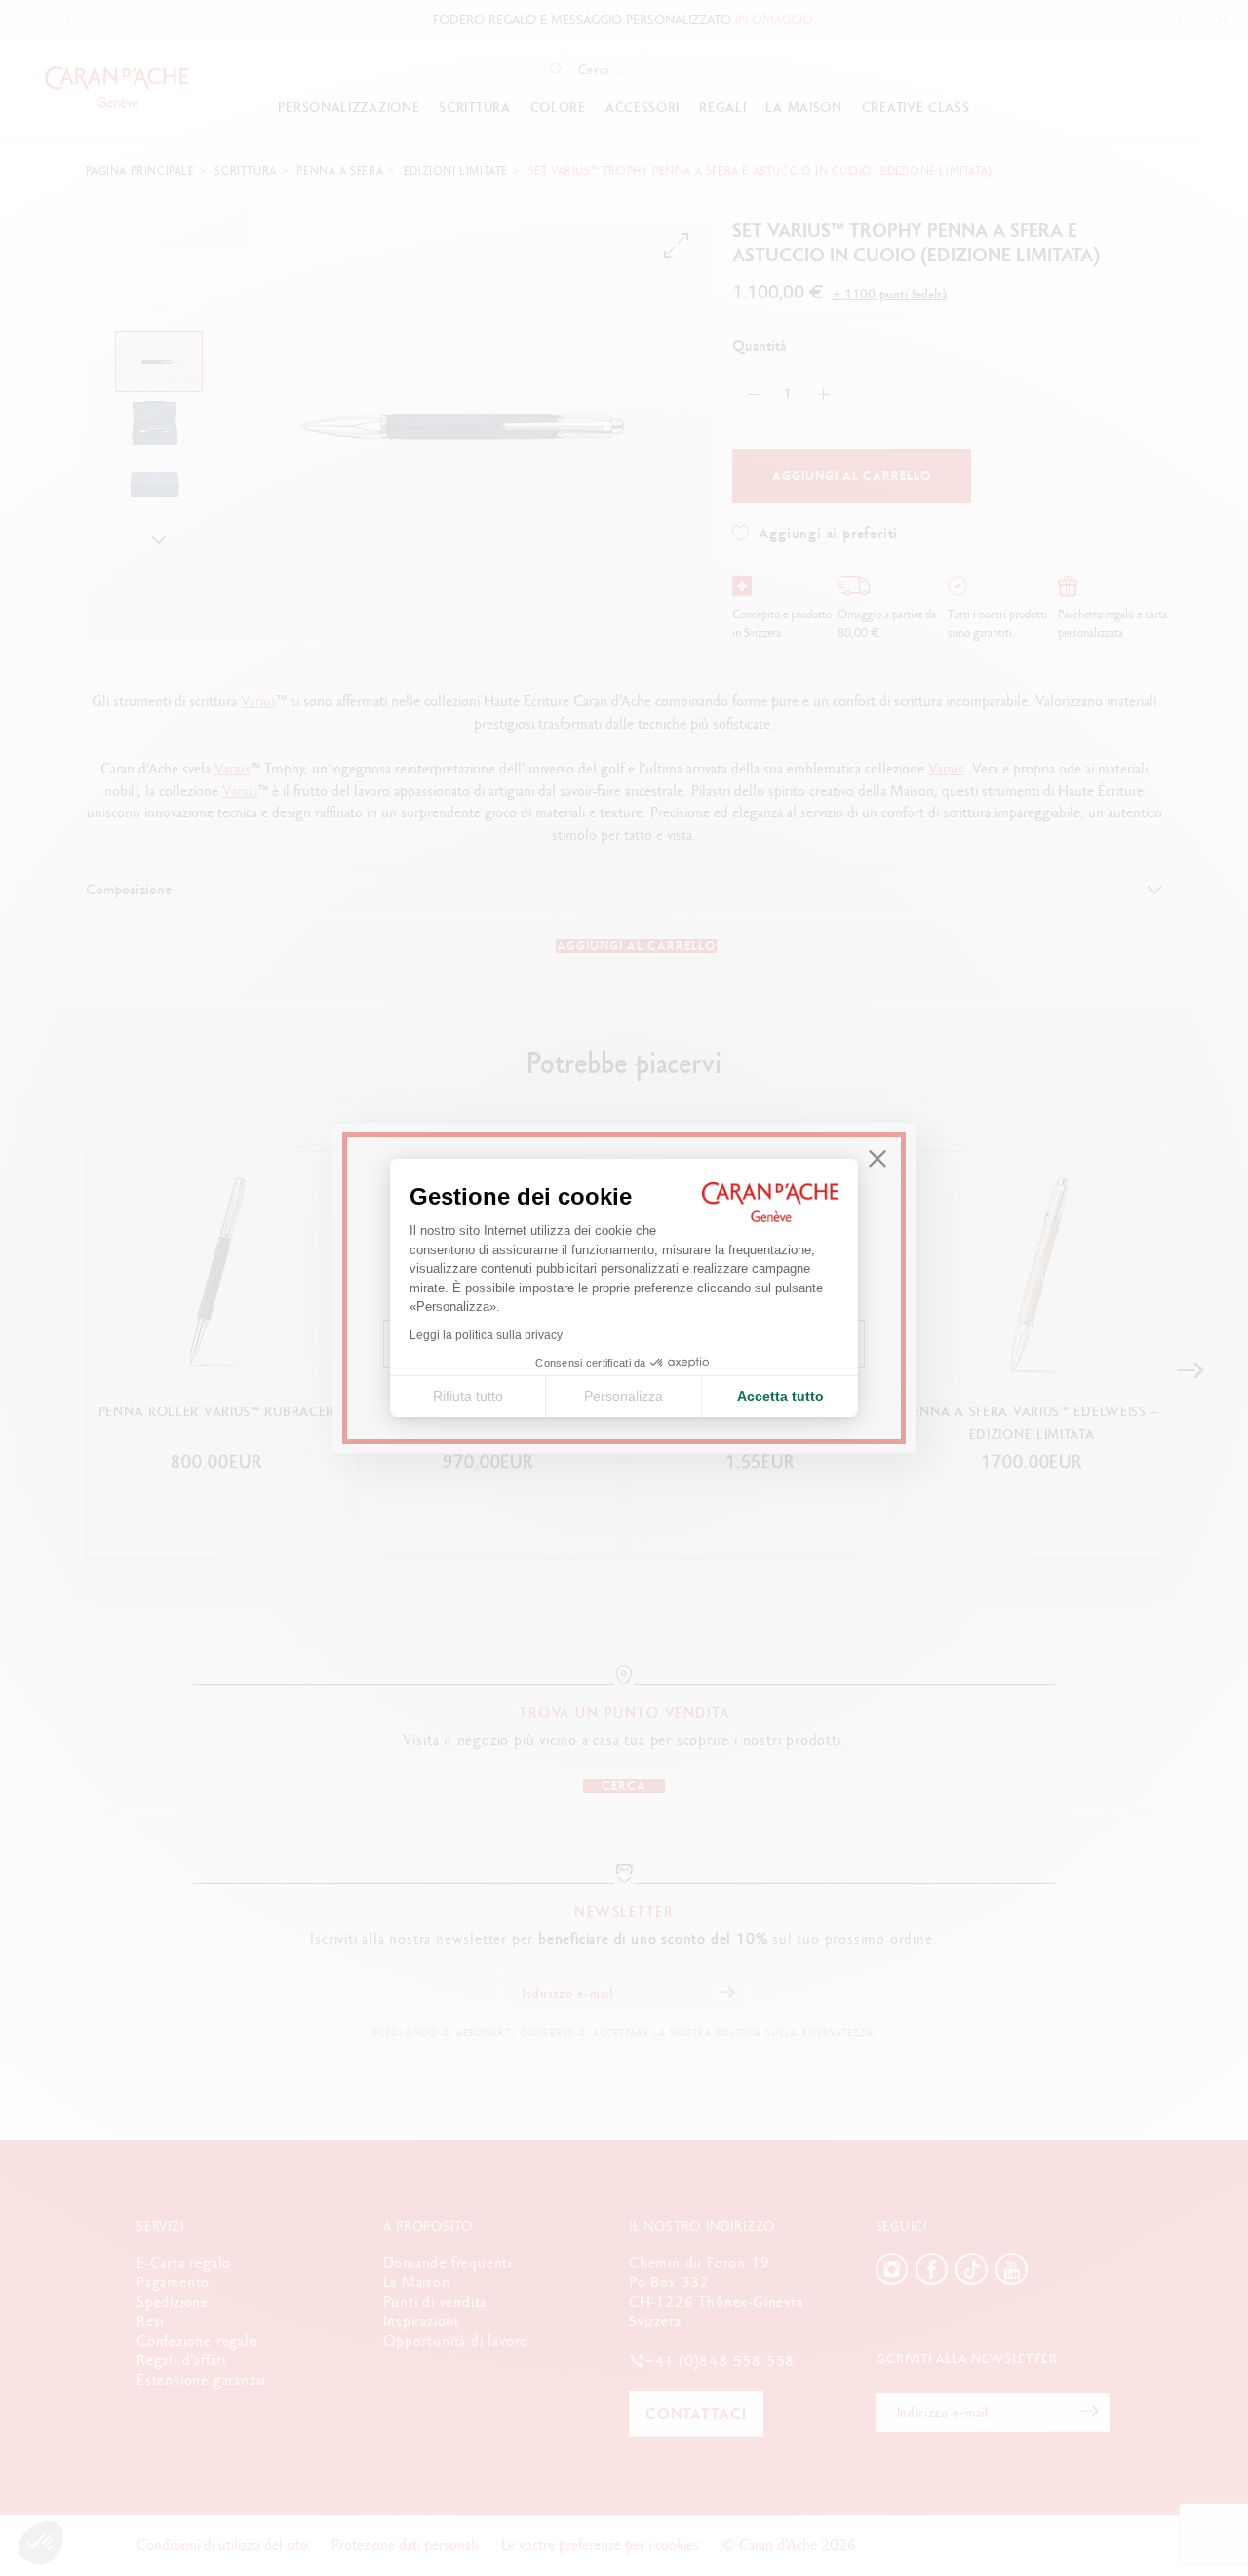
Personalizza (624, 1396)
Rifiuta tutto (468, 1396)
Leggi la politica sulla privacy (486, 1335)
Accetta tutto (780, 1396)
